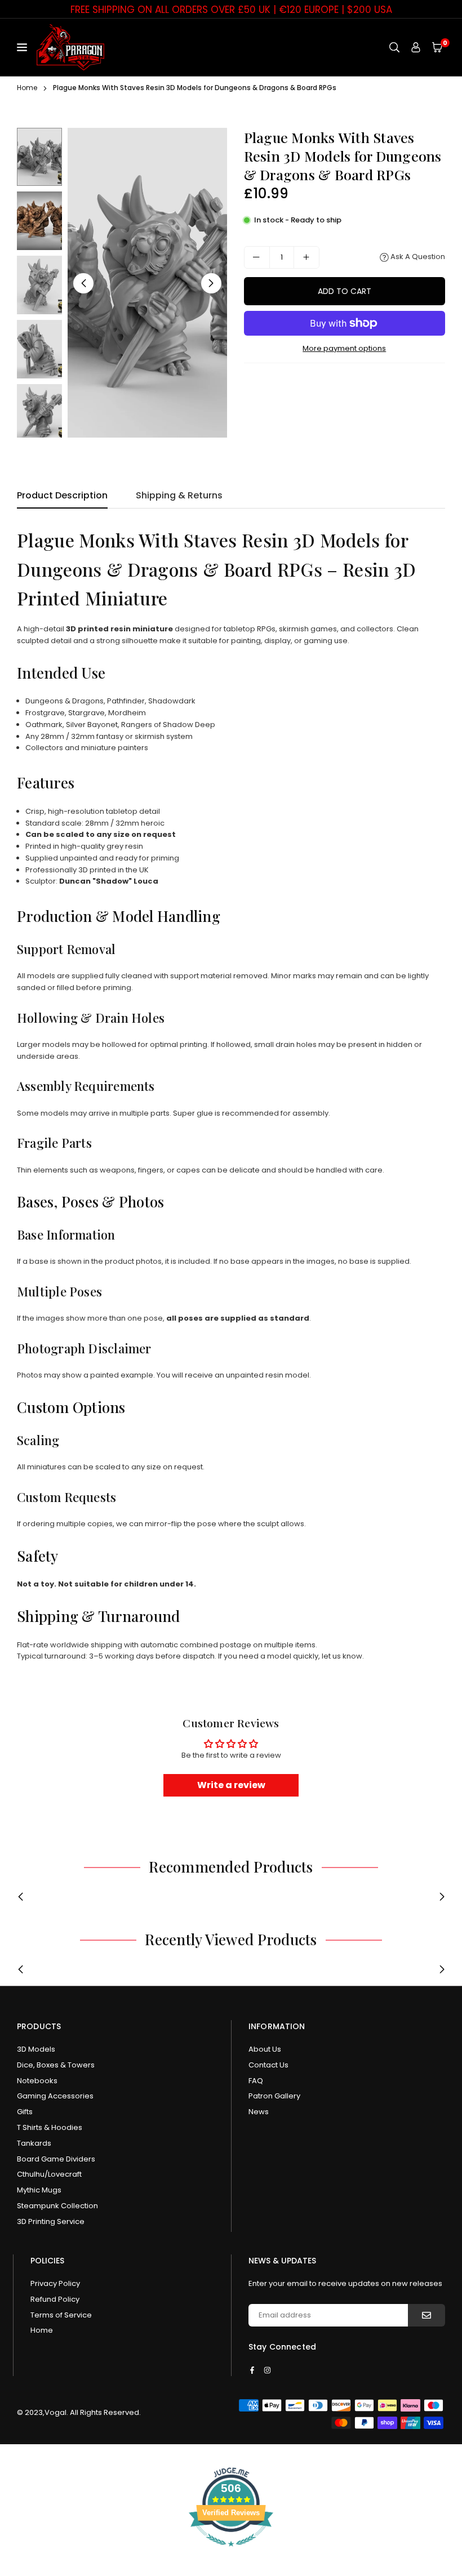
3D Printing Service (51, 2221)
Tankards (34, 2143)
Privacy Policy (55, 2283)
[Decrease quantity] (257, 257)
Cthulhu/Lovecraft (49, 2174)
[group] (147, 283)
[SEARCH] (394, 48)
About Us (265, 2049)
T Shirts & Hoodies (50, 2127)
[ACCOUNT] (416, 48)
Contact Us (268, 2065)
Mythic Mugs (39, 2190)
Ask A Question (417, 257)
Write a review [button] (231, 1785)
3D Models (36, 2049)
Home (27, 88)
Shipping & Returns (179, 495)
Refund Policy (55, 2299)
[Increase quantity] (306, 257)
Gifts (25, 2112)
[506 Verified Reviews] (231, 2553)
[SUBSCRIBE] (427, 2315)
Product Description (62, 495)
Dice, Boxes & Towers (56, 2065)
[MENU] (24, 47)
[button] (437, 48)
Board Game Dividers (56, 2159)
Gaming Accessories (55, 2096)
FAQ (256, 2081)
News (259, 2112)
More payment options (344, 348)
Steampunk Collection (57, 2206)
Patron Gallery (274, 2096)
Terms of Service (61, 2315)
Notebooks (37, 2081)
